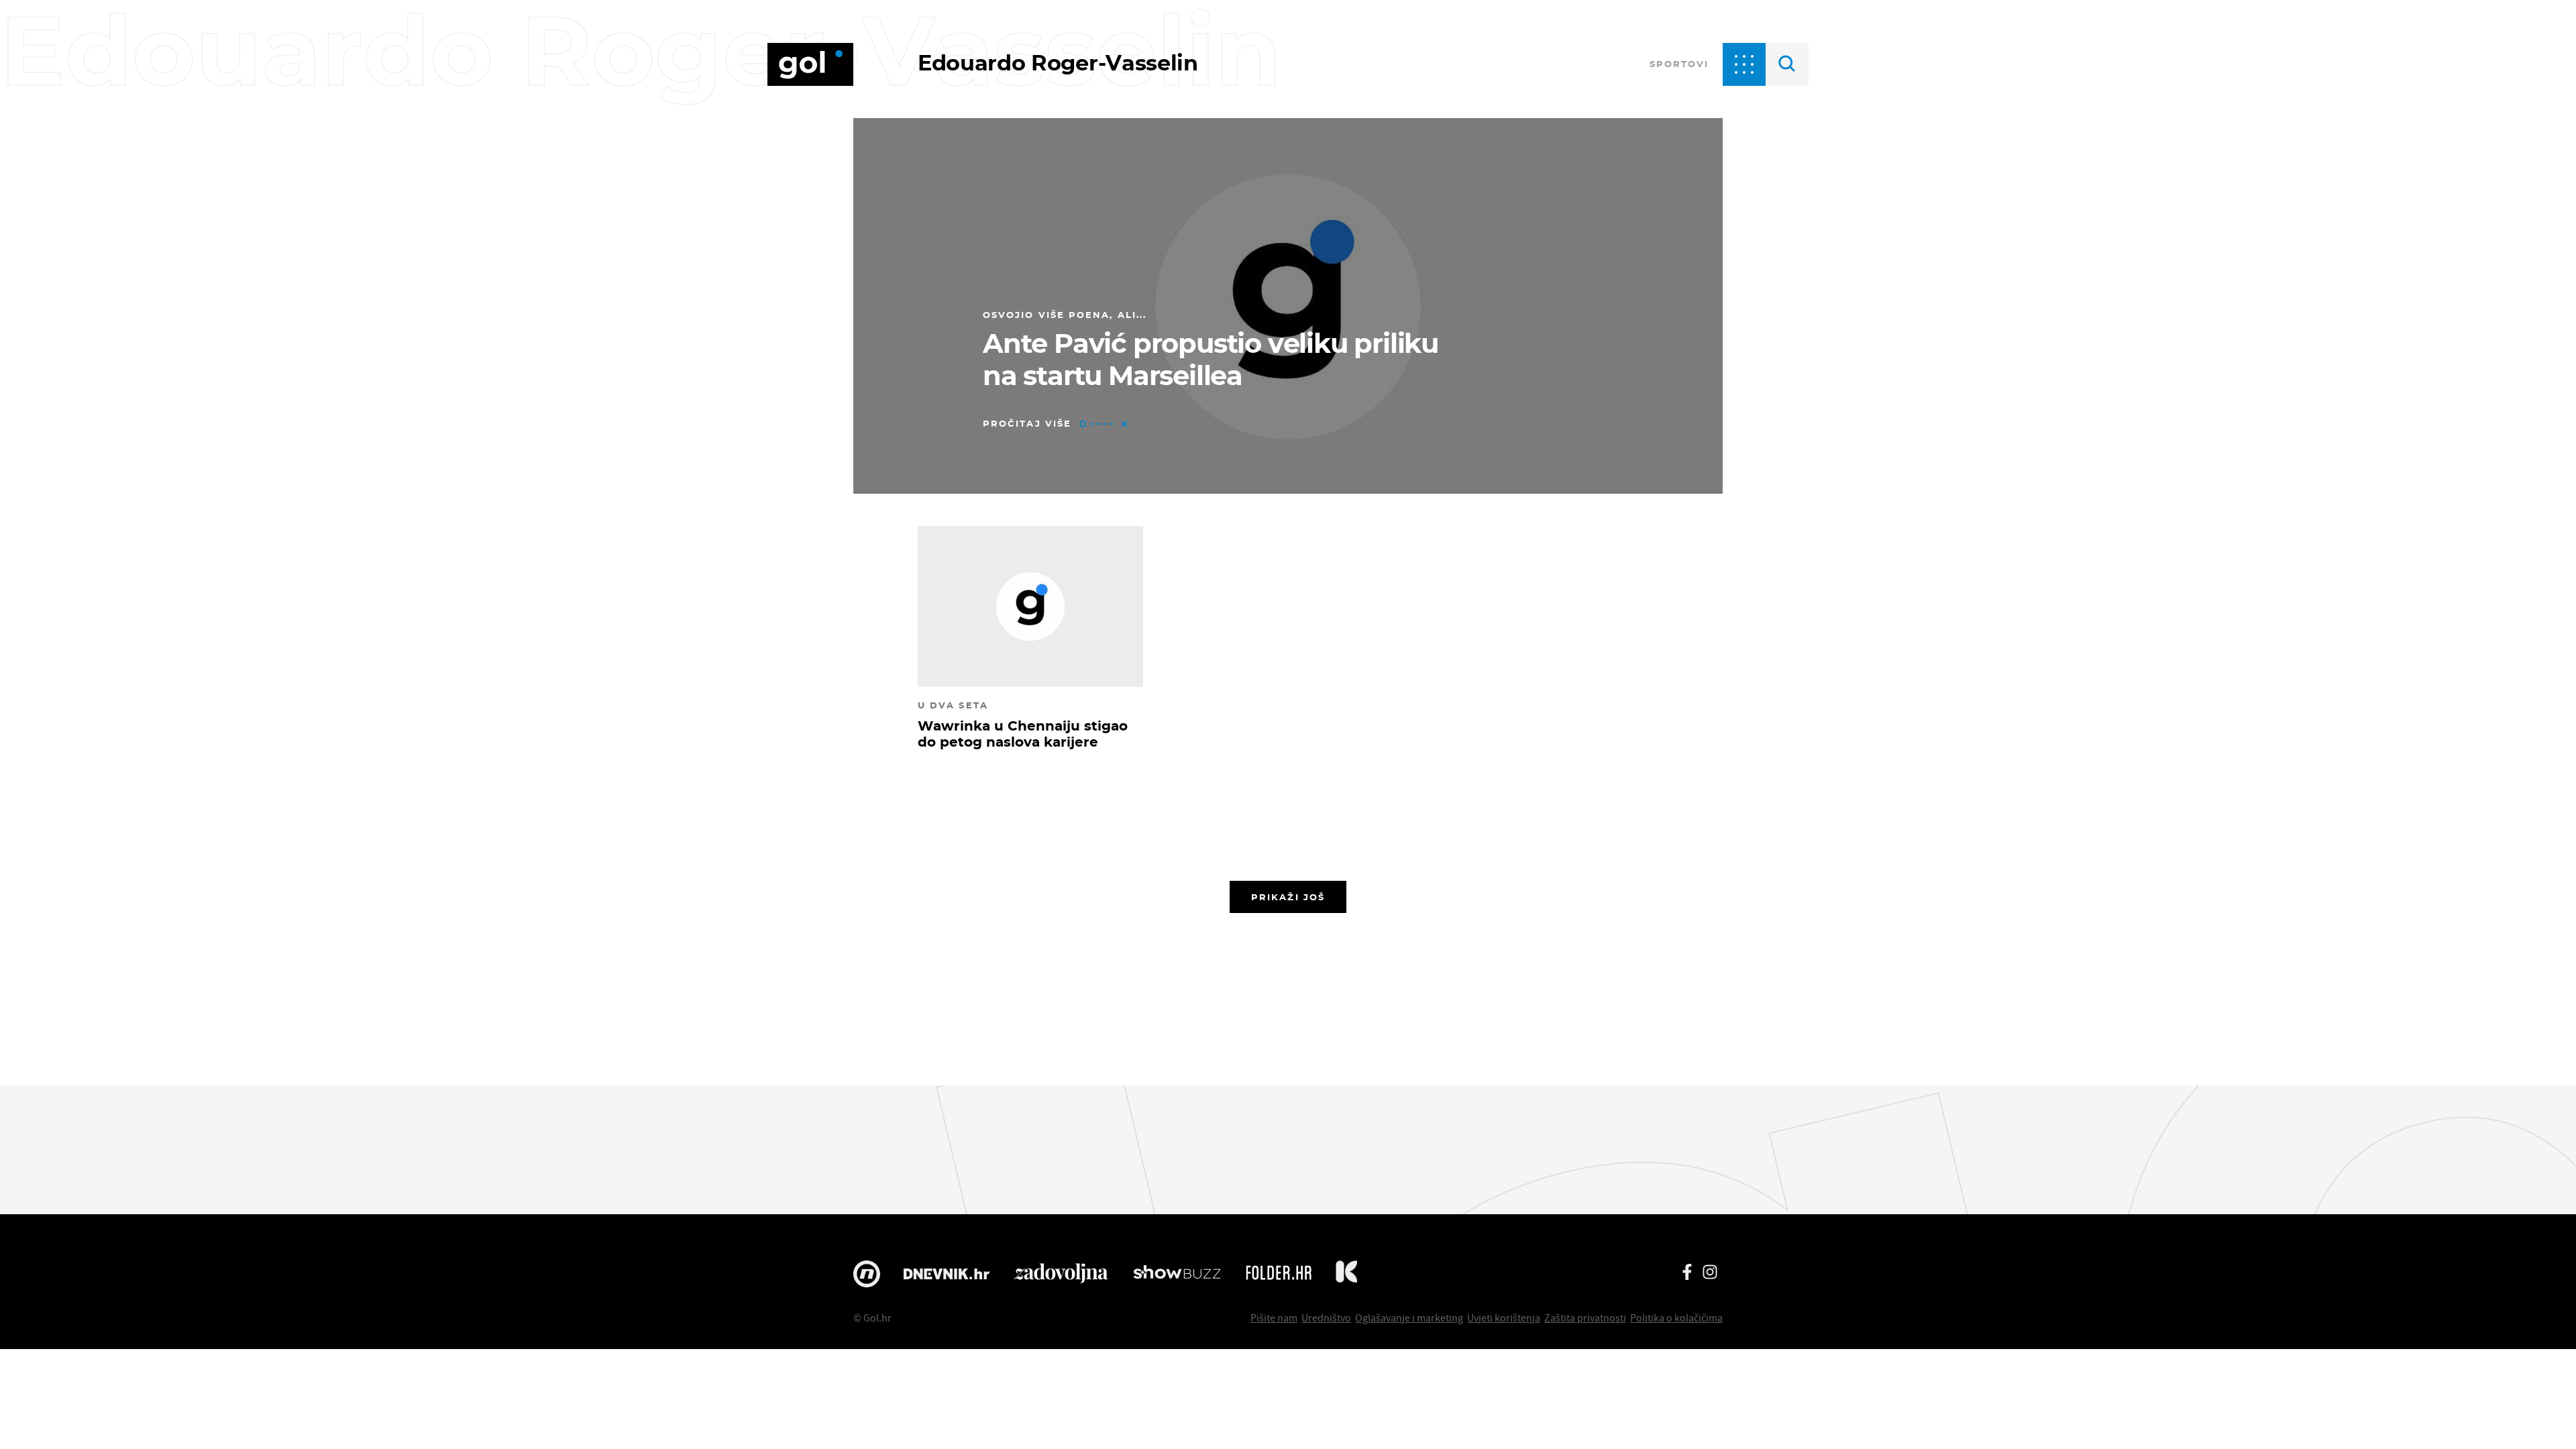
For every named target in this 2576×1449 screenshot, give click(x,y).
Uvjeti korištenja (1504, 1318)
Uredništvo (1326, 1318)
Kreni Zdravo (1346, 1274)
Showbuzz (1177, 1274)
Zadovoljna (1061, 1274)
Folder (1279, 1274)
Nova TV (867, 1274)
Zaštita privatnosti (1585, 1318)
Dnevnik (947, 1274)
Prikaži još (1288, 897)
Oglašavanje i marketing (1409, 1318)
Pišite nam (1274, 1318)
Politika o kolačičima (1676, 1318)
